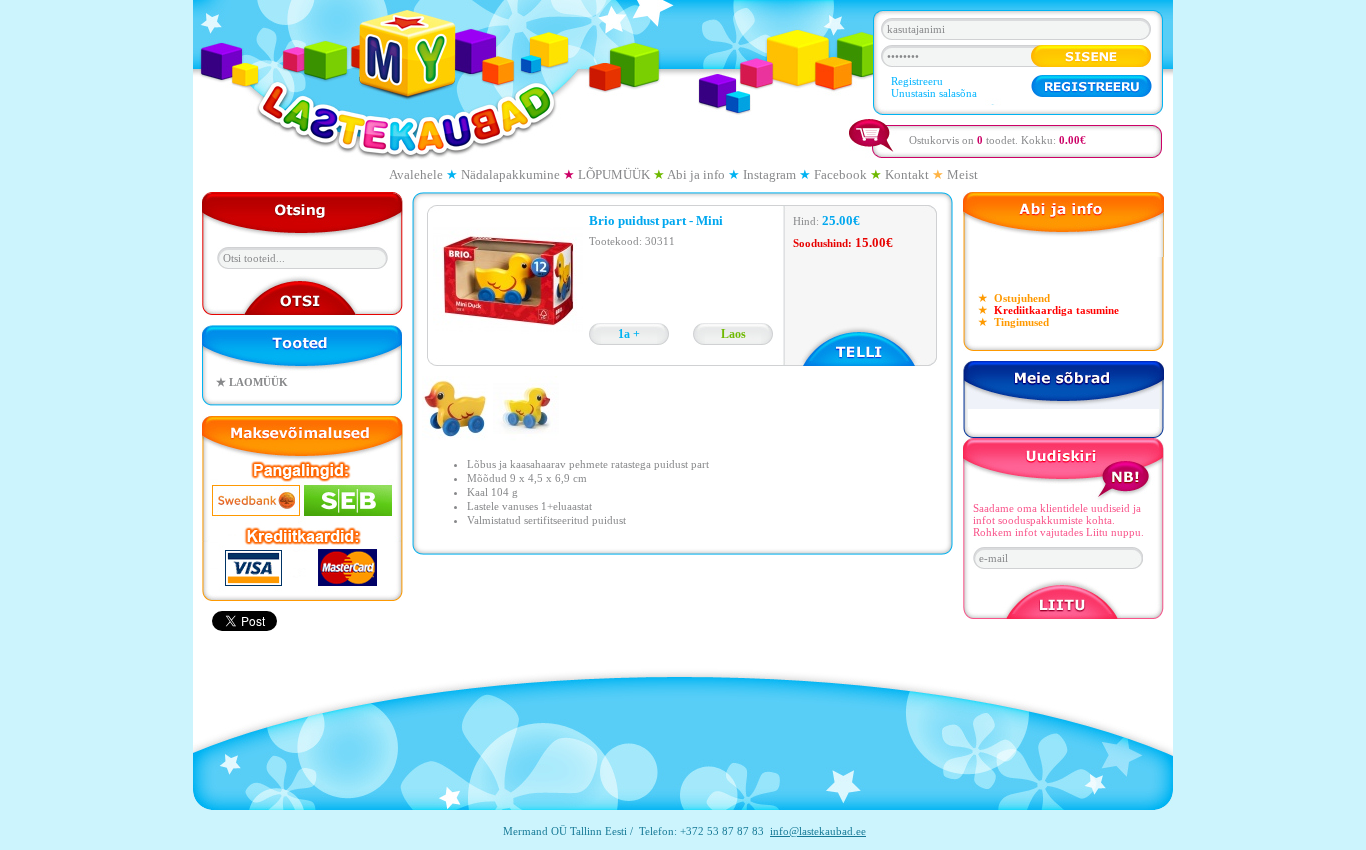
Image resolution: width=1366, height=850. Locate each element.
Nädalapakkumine (510, 174)
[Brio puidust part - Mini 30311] (508, 354)
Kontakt (907, 174)
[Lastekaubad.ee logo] (405, 83)
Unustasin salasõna (934, 93)
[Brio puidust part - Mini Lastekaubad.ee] (457, 438)
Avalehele (416, 174)
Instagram (769, 174)
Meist (962, 174)
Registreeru (917, 81)
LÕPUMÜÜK (614, 174)
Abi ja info (696, 174)
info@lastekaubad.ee (818, 831)
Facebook (840, 174)
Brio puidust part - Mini (656, 220)
